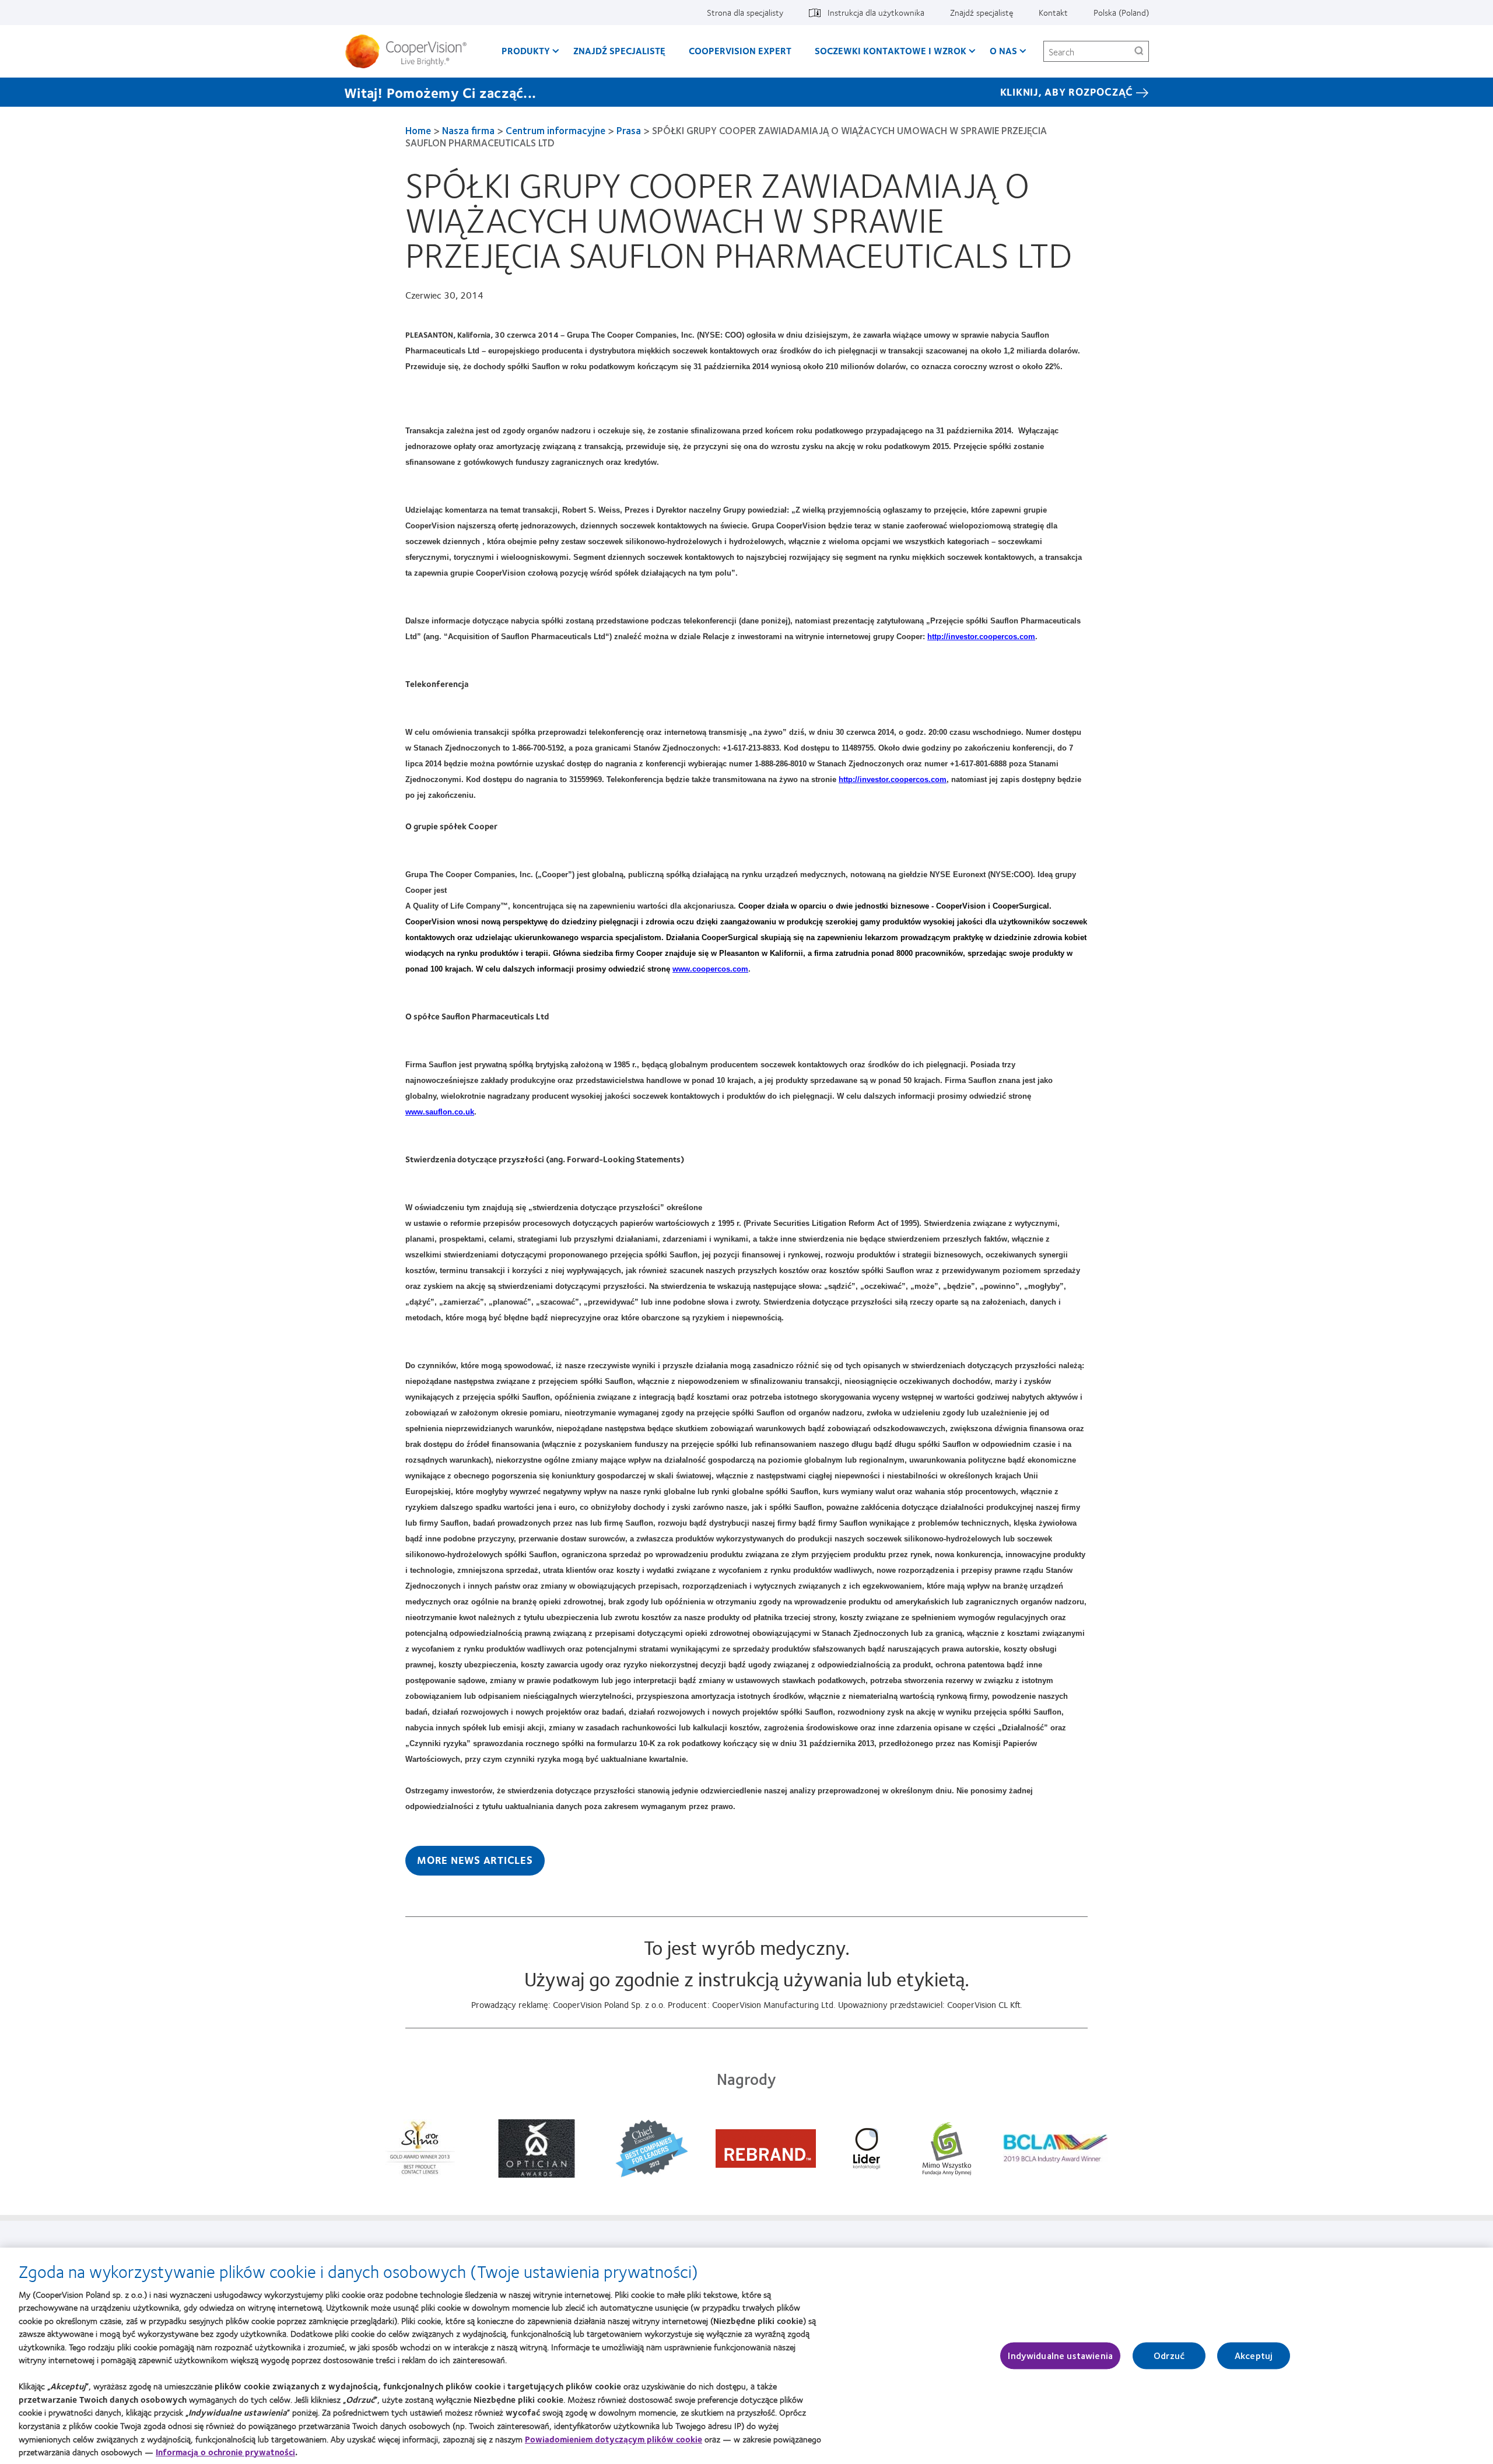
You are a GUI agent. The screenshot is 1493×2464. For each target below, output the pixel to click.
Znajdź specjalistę (982, 12)
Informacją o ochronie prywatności (225, 2452)
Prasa (629, 130)
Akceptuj (1254, 2356)
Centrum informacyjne (556, 130)
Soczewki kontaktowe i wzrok (891, 50)
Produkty (526, 50)
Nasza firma (468, 130)
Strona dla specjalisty (745, 12)
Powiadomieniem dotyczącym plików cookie (614, 2438)
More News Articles (475, 1860)
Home (418, 130)
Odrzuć (1169, 2356)
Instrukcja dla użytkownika (876, 12)
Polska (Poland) (1121, 12)
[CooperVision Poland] (410, 51)
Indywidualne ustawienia (1060, 2356)
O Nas (1003, 50)
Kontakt (1053, 12)
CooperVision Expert (740, 50)
